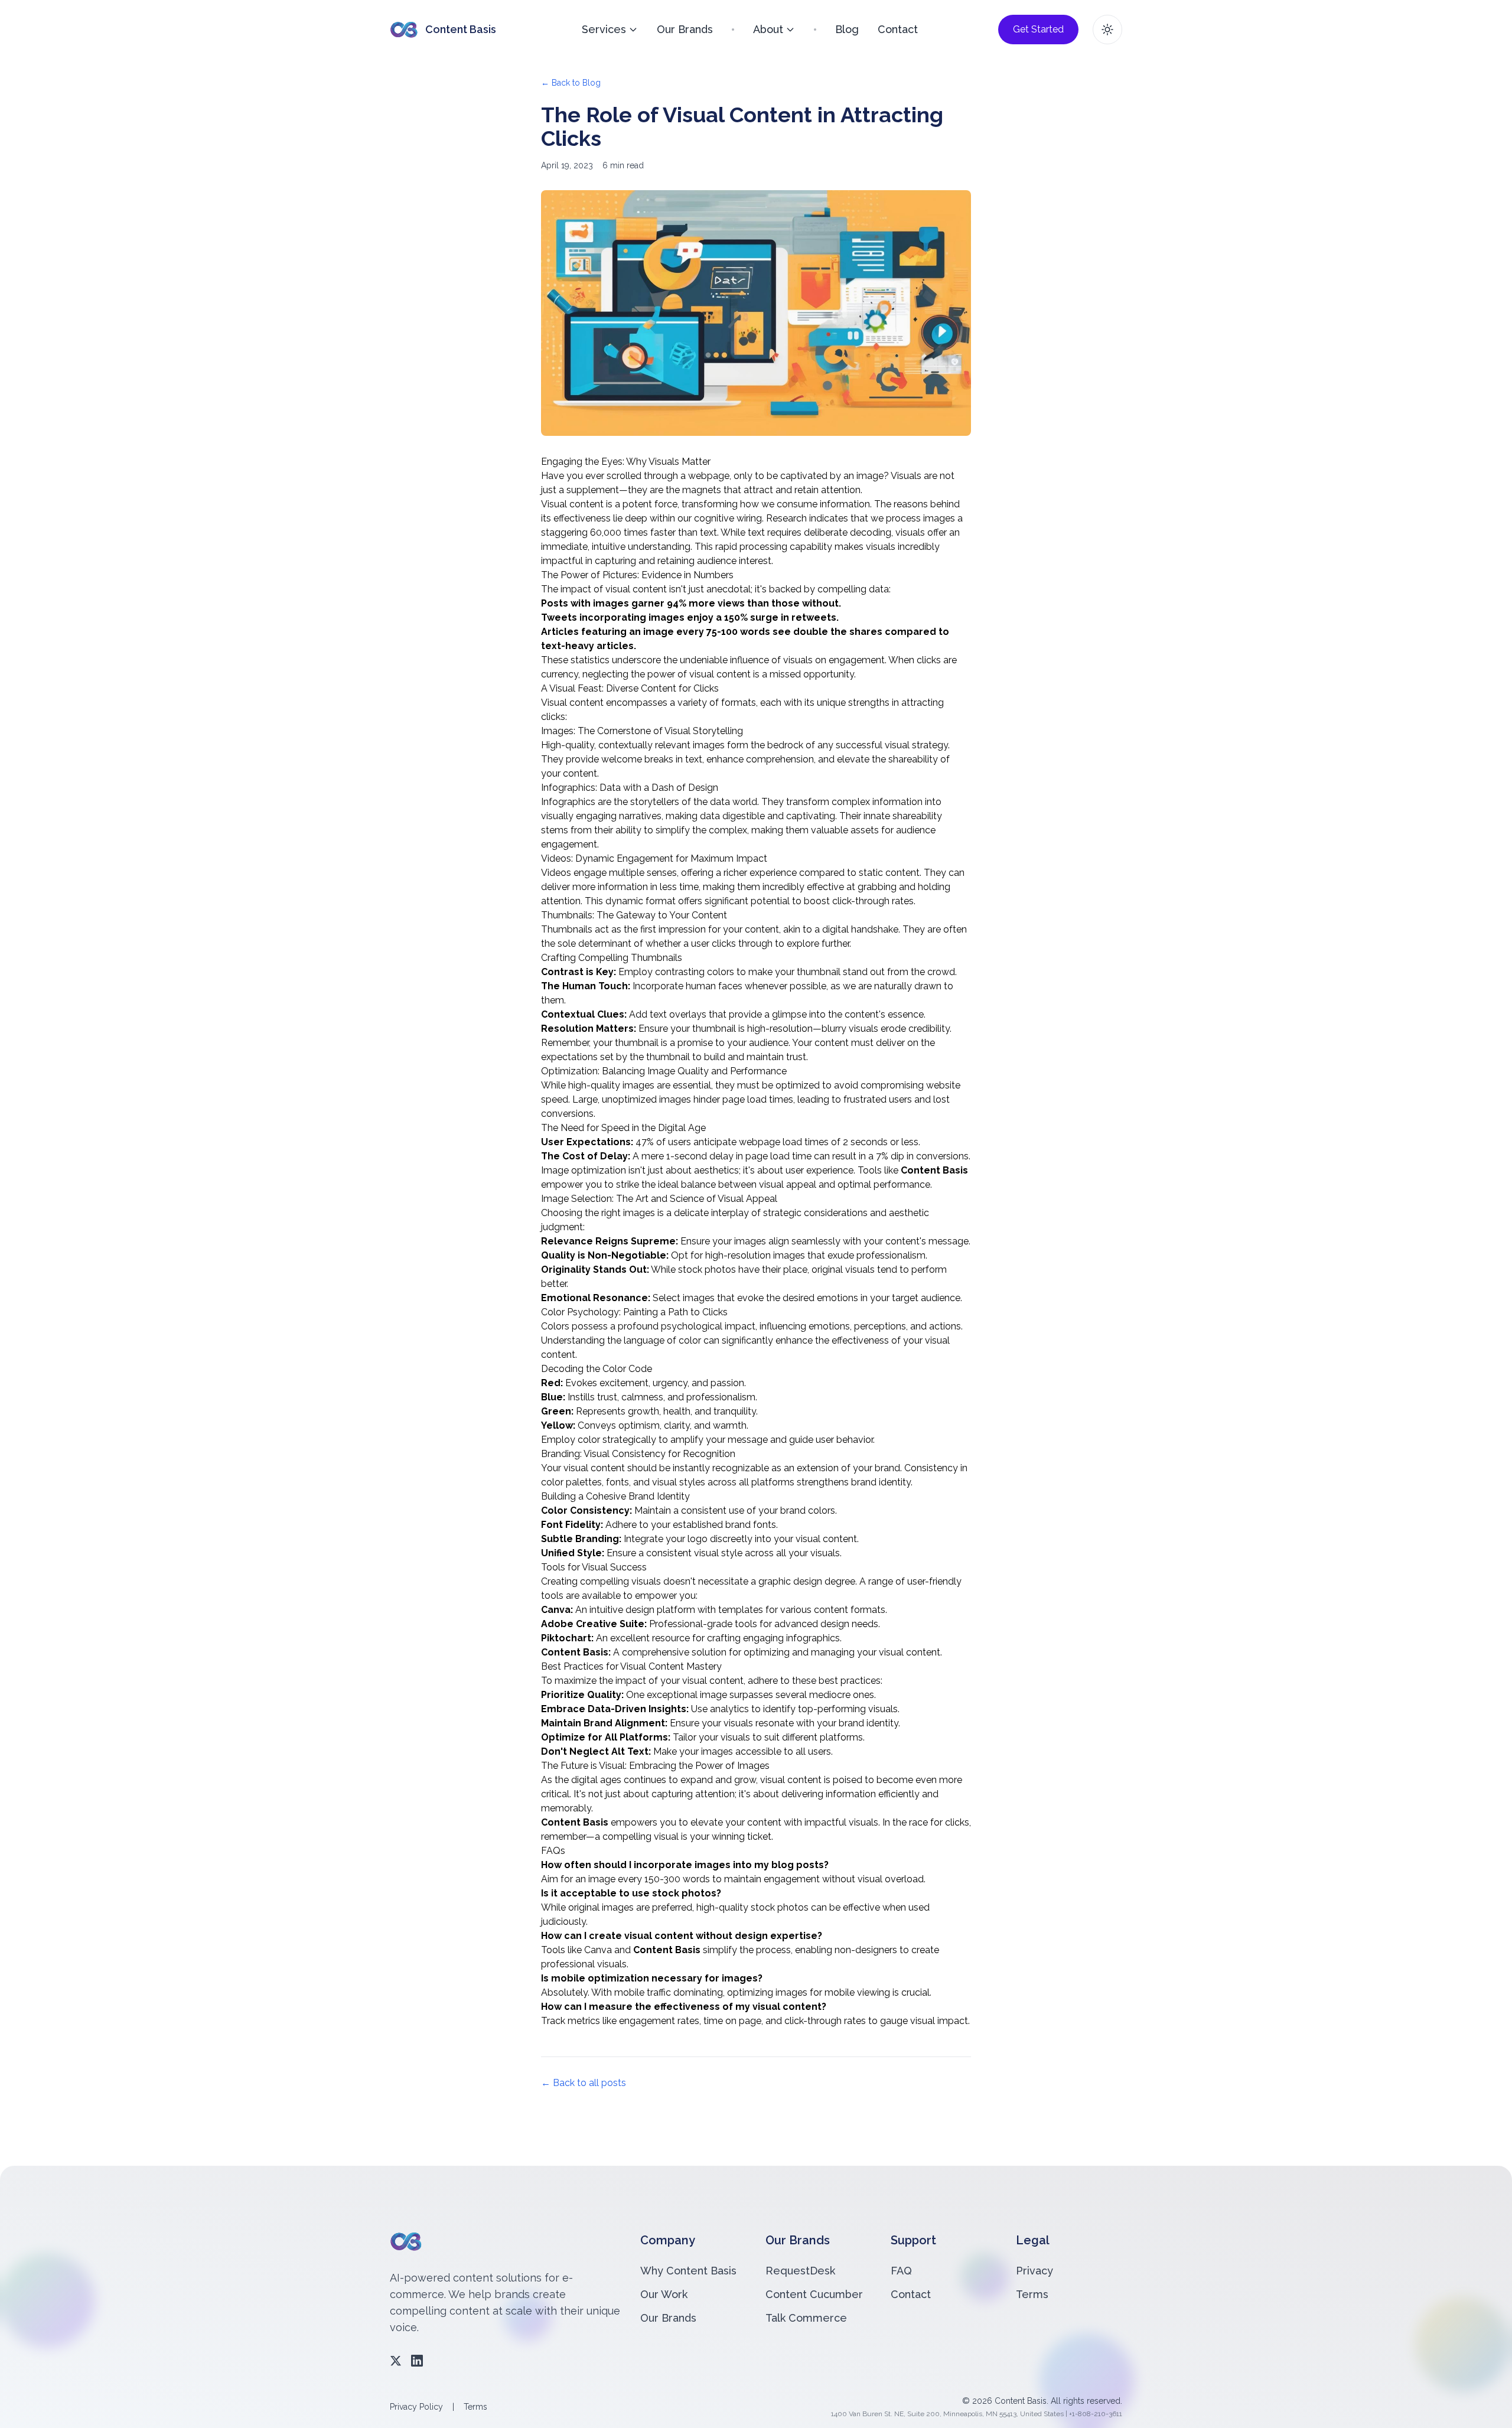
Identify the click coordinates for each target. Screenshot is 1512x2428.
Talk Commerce (806, 2318)
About (768, 29)
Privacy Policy (416, 2407)
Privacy (1034, 2271)
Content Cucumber (814, 2294)
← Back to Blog (571, 83)
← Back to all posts (584, 2083)
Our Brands (685, 29)
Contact (898, 29)
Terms (1032, 2294)
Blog (847, 29)
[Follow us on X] (396, 2361)
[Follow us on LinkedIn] (417, 2361)
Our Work (664, 2294)
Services (604, 29)
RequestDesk (800, 2271)
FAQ (901, 2271)
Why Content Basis (688, 2271)
